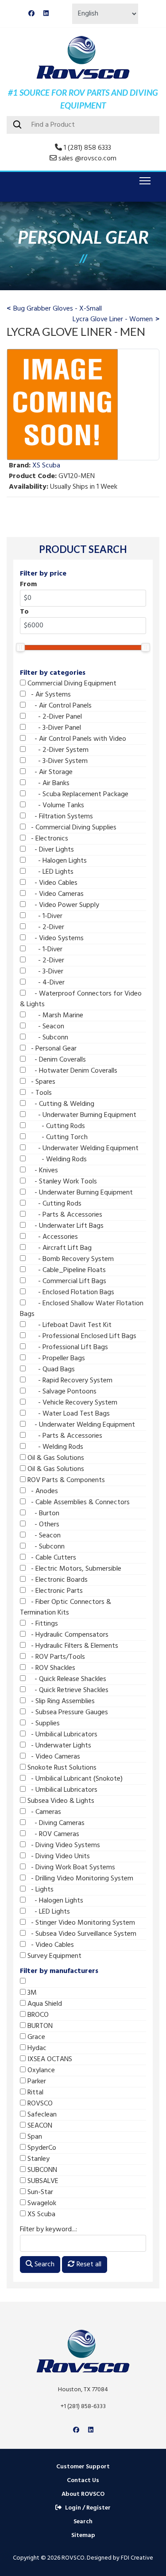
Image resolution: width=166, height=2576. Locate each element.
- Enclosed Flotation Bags (70, 1292)
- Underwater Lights (58, 1746)
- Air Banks (48, 783)
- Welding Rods (56, 1160)
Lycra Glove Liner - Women (113, 319)
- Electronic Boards (57, 1580)
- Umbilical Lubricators (62, 1735)
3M (31, 1993)
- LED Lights (50, 872)
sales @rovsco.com (87, 159)
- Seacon (45, 1027)
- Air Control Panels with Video (76, 739)
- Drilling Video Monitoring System (79, 1879)
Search (44, 2265)
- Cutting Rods (55, 1126)
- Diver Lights (50, 850)
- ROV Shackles (50, 1668)
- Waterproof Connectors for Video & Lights (81, 999)
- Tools (39, 1093)
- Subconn (47, 1038)
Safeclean (41, 2115)
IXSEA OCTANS (49, 2059)
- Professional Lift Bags (67, 1347)
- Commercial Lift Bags (66, 1281)
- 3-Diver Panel (53, 728)
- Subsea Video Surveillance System (81, 1934)
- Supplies (43, 1724)
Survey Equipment (54, 1956)
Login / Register (88, 2508)
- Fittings (42, 1624)
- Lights (40, 1890)
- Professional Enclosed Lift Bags (81, 1336)
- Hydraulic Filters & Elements (72, 1646)
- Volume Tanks (55, 805)
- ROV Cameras (52, 1834)
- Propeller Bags (55, 1358)
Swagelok (41, 2203)
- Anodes (42, 1491)
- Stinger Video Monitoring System (80, 1923)
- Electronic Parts (54, 1591)
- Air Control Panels (59, 706)
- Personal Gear (51, 1049)
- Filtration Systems (59, 817)
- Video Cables (52, 883)
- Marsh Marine (54, 1016)
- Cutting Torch (57, 1137)
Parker (36, 2082)
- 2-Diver (45, 927)
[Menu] (143, 181)
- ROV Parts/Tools (55, 1657)
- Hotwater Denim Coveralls (71, 1071)
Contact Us (83, 2481)
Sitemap (83, 2535)
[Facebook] (31, 14)
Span (34, 2137)
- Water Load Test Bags (68, 1414)
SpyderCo (41, 2148)
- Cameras (43, 1812)
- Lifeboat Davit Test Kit (69, 1325)
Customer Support (83, 2467)
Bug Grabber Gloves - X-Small (58, 309)
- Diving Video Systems (63, 1845)
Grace (35, 2037)
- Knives (42, 1171)
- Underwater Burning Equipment (81, 1115)
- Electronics (47, 839)
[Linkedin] (46, 14)
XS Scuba (41, 2214)
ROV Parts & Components (65, 1480)
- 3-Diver (44, 972)
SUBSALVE (42, 2181)
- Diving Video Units (58, 1856)
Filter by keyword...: (48, 2230)
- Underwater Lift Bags (65, 1226)
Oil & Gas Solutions (55, 1458)
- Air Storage (49, 772)
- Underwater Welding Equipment (82, 1148)
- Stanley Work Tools (61, 1182)
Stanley (38, 2159)
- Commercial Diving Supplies (71, 828)
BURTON (39, 2026)
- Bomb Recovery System (70, 1259)
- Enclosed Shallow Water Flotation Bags (82, 1309)
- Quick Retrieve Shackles (67, 1690)
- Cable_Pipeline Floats (66, 1270)
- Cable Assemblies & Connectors (78, 1502)
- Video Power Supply (62, 905)
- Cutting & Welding (60, 1104)
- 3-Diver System (57, 761)
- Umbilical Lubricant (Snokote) (74, 1779)
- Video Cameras (55, 894)
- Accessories (52, 1237)
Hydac (36, 2048)
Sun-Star (39, 2192)
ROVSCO (39, 2104)
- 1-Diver (44, 916)
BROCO (37, 2015)
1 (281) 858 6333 (87, 148)
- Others (42, 1525)
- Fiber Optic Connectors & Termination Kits (66, 1607)
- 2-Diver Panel (54, 717)
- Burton (42, 1514)
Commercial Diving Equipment (71, 684)
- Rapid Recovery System (69, 1381)
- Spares (41, 1082)
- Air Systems (48, 695)
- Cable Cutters (51, 1558)
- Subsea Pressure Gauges (67, 1712)
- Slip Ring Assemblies (60, 1701)
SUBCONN (41, 2170)
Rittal (35, 2093)
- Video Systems (55, 938)
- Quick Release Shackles (66, 1679)
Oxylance (40, 2070)
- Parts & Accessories (64, 1215)
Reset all (88, 2265)
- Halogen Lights (56, 861)
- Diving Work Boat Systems (70, 1868)
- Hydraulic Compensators (67, 1635)
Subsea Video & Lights (60, 1801)
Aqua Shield (44, 2004)
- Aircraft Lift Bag (59, 1248)
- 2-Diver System (57, 750)
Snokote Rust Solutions (61, 1768)
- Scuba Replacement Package (77, 794)
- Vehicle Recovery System (71, 1403)
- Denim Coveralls (56, 1060)
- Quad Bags (50, 1370)
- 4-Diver (45, 983)
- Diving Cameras (55, 1823)
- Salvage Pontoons (61, 1392)
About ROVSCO (83, 2494)
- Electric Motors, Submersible (73, 1569)
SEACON (39, 2126)
